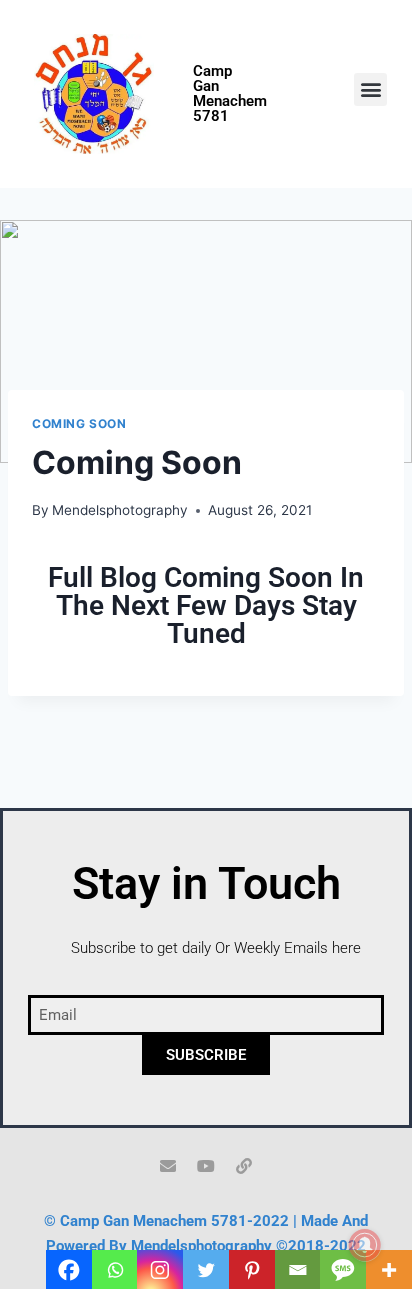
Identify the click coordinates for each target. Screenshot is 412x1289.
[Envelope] (168, 1166)
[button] (370, 89)
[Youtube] (206, 1166)
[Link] (244, 1166)
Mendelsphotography (120, 510)
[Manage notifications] (365, 1245)
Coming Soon (79, 423)
